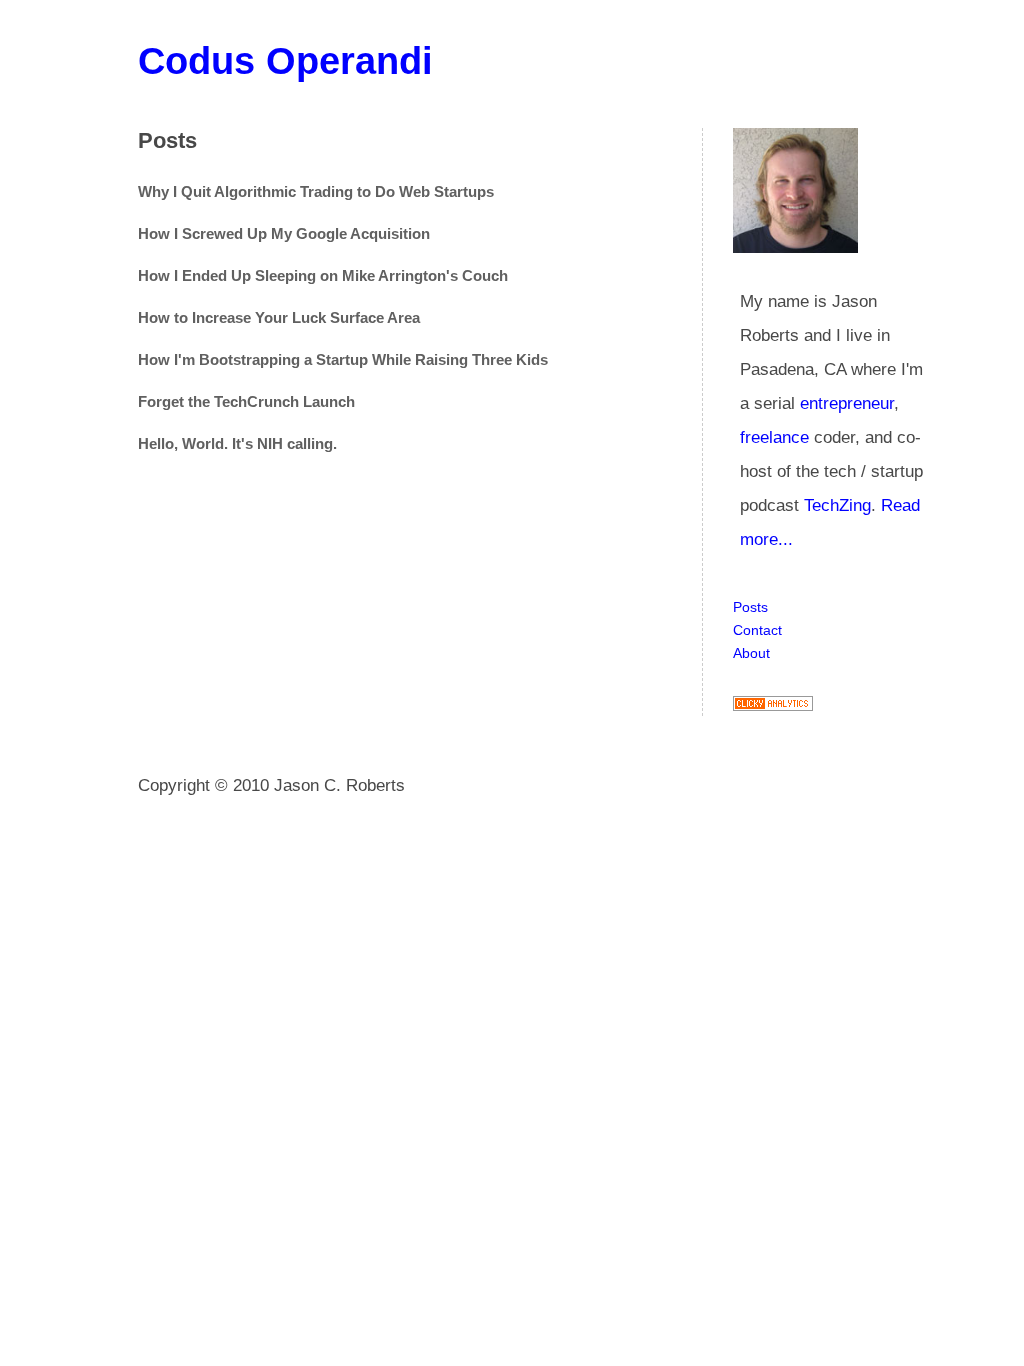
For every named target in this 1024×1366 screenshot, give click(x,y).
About (751, 653)
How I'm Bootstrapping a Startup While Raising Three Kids (343, 359)
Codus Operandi (285, 61)
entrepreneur (847, 403)
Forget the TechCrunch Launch (246, 401)
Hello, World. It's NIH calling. (237, 443)
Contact (757, 630)
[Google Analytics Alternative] (773, 705)
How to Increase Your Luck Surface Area (279, 317)
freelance (774, 437)
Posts (750, 607)
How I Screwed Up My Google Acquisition (284, 233)
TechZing (837, 505)
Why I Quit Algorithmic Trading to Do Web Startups (316, 191)
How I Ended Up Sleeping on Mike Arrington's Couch (323, 275)
